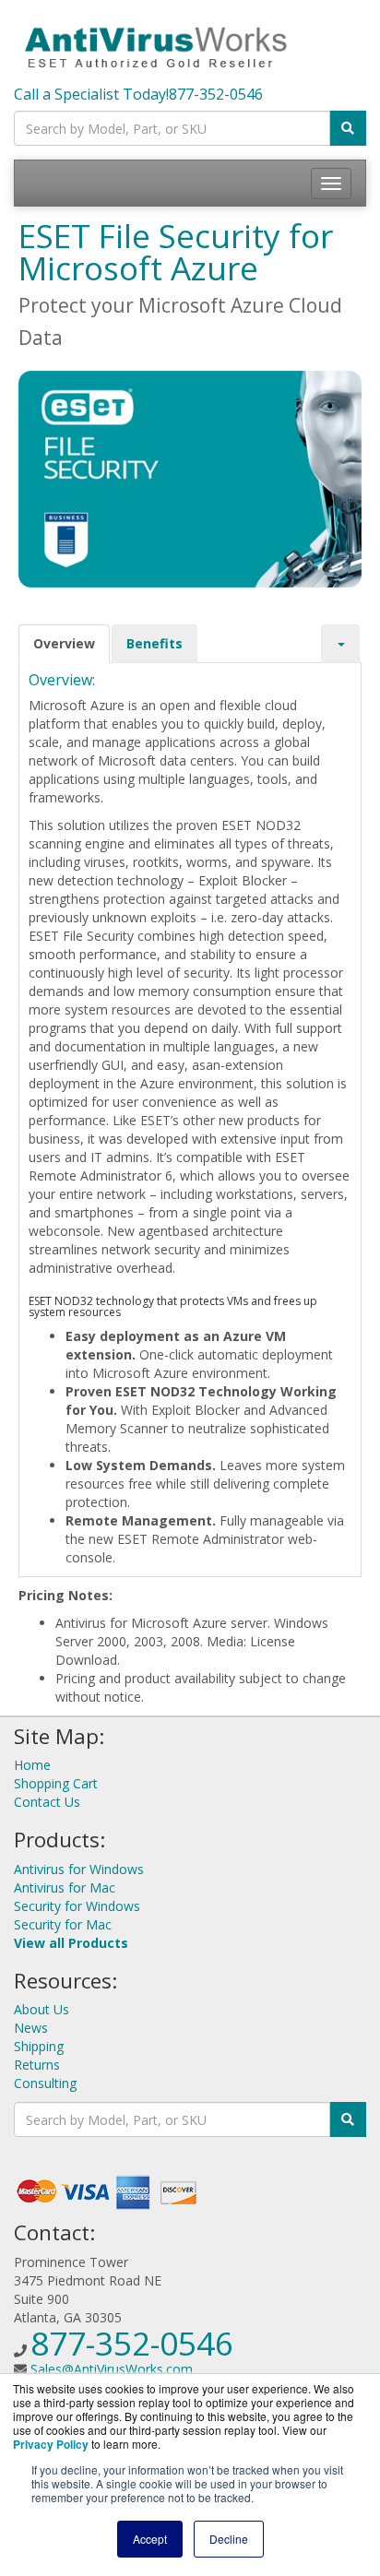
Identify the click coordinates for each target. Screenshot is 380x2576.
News (31, 2028)
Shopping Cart (56, 1783)
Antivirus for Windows (79, 1869)
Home (32, 1765)
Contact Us (47, 1802)
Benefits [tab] (154, 643)
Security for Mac (63, 1924)
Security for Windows (77, 1906)
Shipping (39, 2046)
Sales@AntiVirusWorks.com (112, 2369)
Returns (37, 2065)
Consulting (45, 2083)
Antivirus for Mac (65, 1887)
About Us (42, 2009)
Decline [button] (229, 2539)
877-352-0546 (216, 94)
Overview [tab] (64, 643)
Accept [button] (150, 2539)
